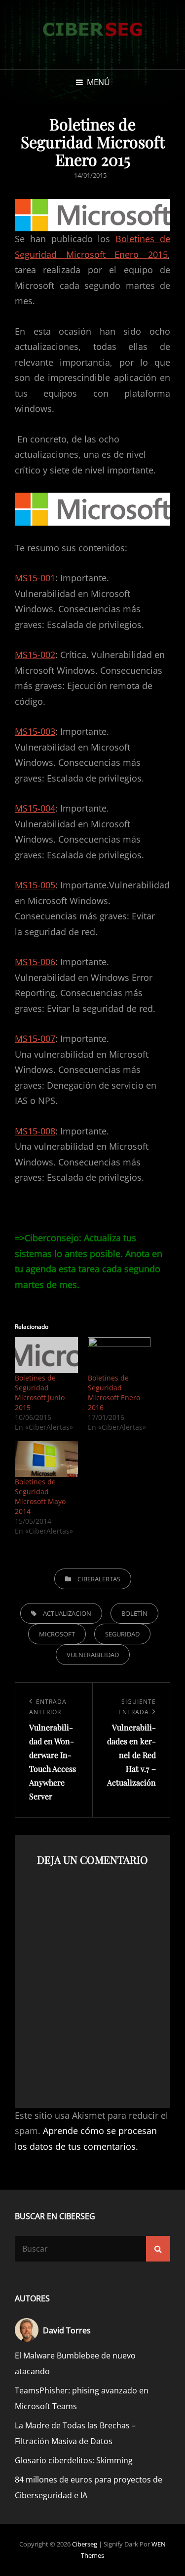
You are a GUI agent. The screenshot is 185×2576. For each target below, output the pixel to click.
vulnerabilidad (93, 1655)
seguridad (122, 1634)
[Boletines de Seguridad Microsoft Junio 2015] (46, 1355)
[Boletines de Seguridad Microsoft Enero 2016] (119, 1355)
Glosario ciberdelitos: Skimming (74, 2460)
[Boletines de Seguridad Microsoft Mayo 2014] (46, 1459)
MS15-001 (35, 578)
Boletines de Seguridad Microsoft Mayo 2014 (40, 1496)
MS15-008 (35, 1131)
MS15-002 (35, 655)
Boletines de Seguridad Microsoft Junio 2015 (40, 1393)
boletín (134, 1613)
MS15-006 (35, 962)
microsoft (57, 1634)
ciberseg (85, 2544)
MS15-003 (35, 731)
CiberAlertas (99, 1579)
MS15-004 (35, 808)
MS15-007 (35, 1038)
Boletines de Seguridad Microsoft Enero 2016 (114, 1393)
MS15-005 (35, 885)
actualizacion (67, 1613)
